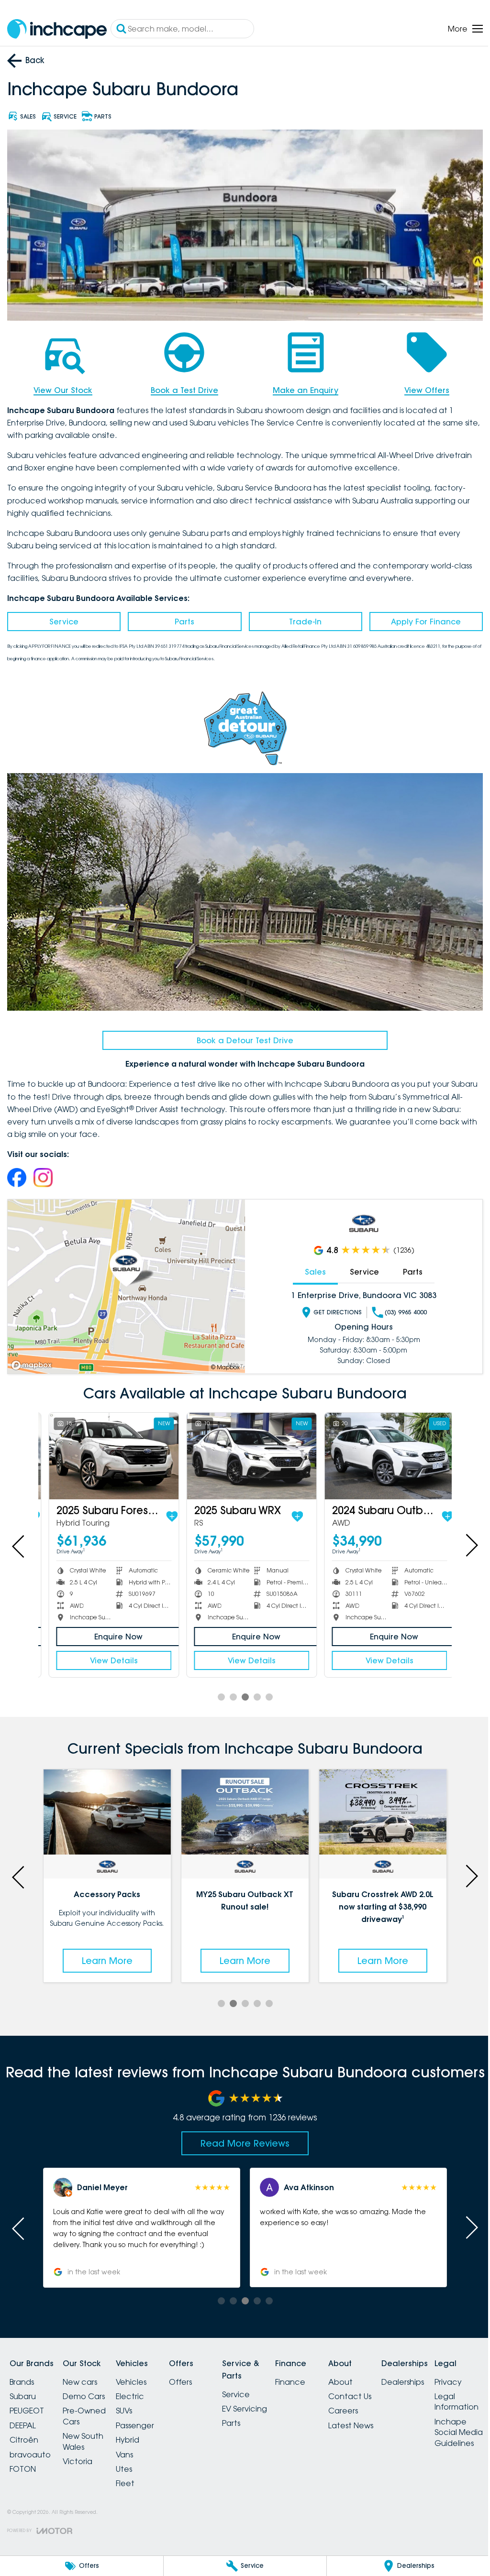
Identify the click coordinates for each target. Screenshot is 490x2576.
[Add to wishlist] (163, 1508)
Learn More (106, 1951)
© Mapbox (222, 1360)
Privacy (23, 2509)
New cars (86, 2372)
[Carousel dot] (217, 1689)
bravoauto (30, 2445)
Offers (198, 2372)
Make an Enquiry (301, 387)
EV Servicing (267, 2399)
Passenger (146, 2416)
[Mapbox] (33, 1359)
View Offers (421, 387)
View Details (106, 1652)
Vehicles (143, 2372)
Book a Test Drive (182, 387)
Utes (135, 2459)
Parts (182, 619)
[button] (140, 2218)
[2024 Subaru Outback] (377, 1449)
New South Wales (89, 2432)
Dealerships (443, 2372)
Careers (378, 2401)
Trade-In (301, 619)
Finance (319, 2372)
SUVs (135, 2401)
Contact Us (384, 2387)
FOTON (23, 2459)
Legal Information (32, 2529)
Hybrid (139, 2430)
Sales (310, 1265)
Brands (22, 2372)
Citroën (24, 2430)
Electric (141, 2387)
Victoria (83, 2452)
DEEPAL (23, 2416)
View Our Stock (62, 387)
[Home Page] (57, 29)
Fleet (137, 2474)
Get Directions (332, 1306)
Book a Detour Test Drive (241, 1034)
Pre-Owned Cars (90, 2406)
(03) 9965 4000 (401, 1306)
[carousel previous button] (19, 1538)
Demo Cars (89, 2387)
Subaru (23, 2387)
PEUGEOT (27, 2401)
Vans (136, 2445)
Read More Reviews (242, 2134)
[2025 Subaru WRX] (241, 1449)
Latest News (385, 2416)
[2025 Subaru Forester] (106, 1449)
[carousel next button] (464, 1538)
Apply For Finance (420, 619)
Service (63, 619)
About (375, 2372)
